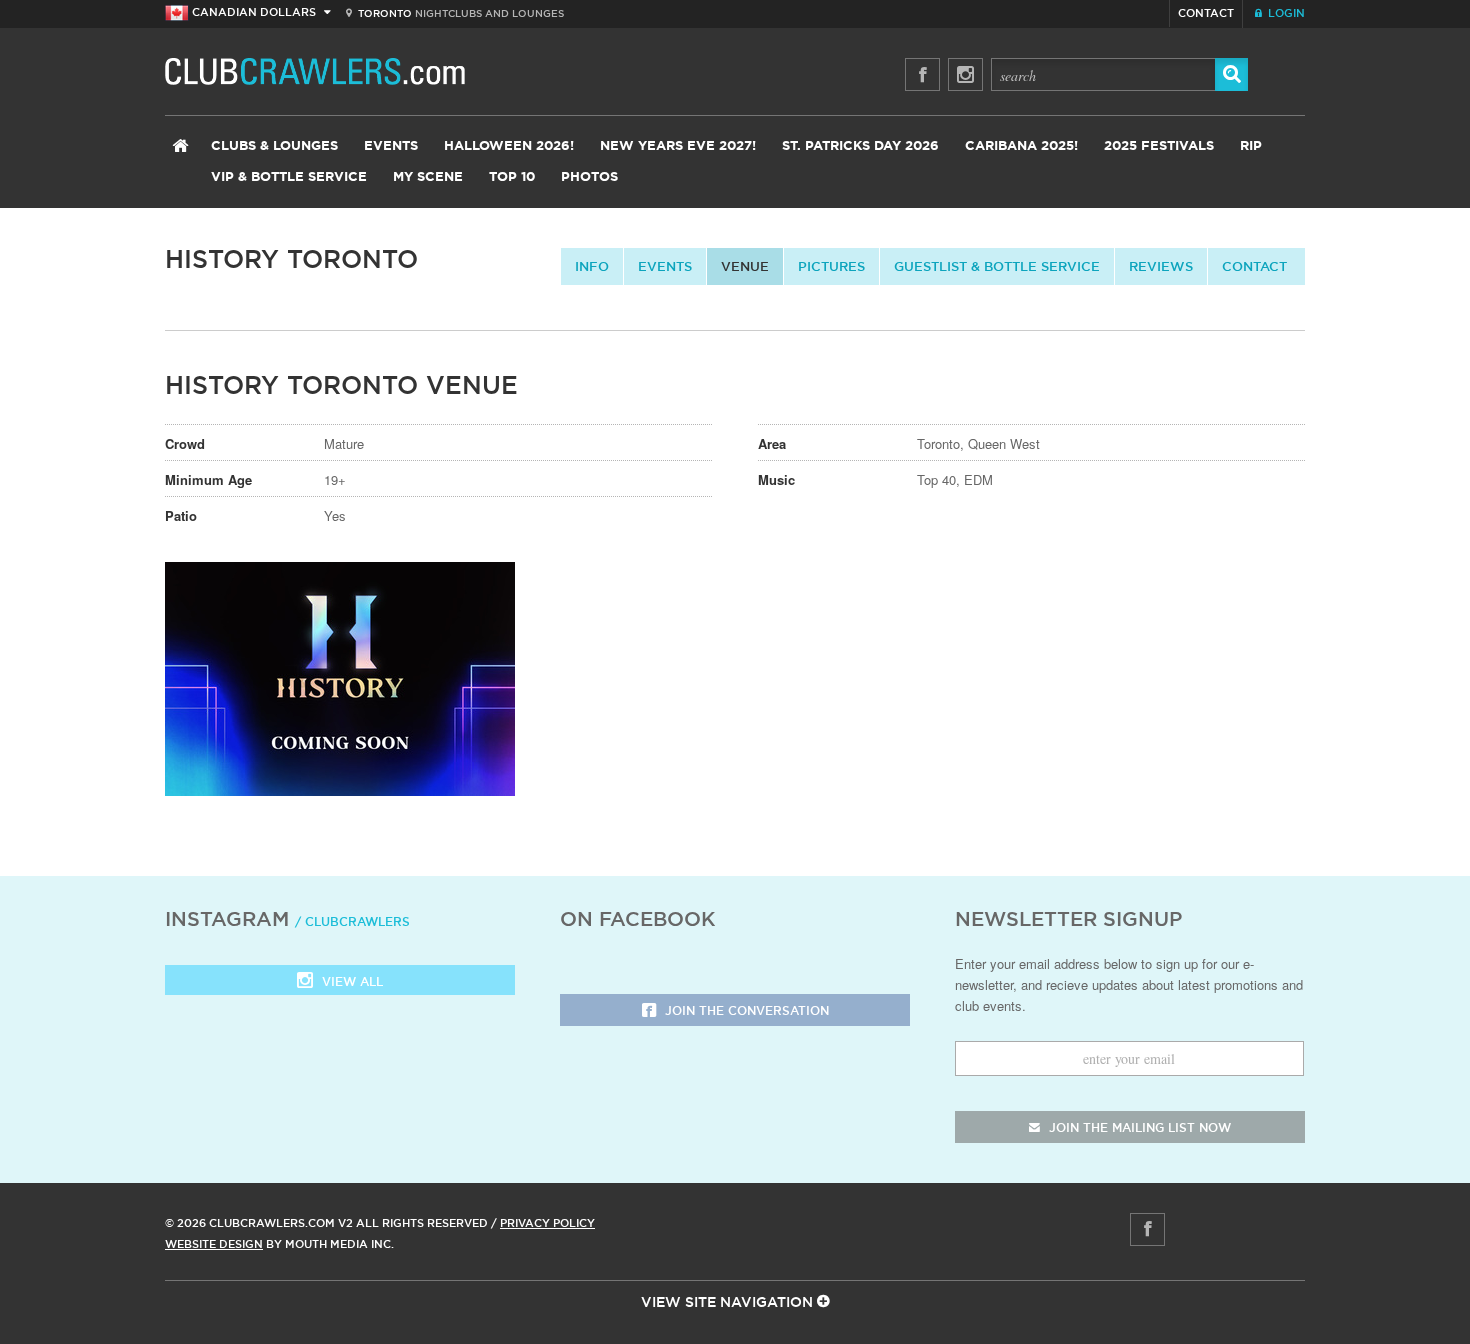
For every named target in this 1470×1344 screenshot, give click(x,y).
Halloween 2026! (509, 146)
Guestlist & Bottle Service (997, 266)
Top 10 (512, 177)
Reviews (1161, 266)
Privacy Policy (547, 1223)
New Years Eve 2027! (678, 146)
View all (350, 981)
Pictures (831, 266)
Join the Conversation (745, 1010)
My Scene (428, 177)
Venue (745, 266)
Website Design (214, 1244)
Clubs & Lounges (274, 146)
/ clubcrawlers (352, 921)
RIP (1251, 146)
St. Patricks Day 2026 (860, 146)
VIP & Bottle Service (289, 177)
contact (1254, 266)
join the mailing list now (1138, 1127)
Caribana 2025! (1021, 146)
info (592, 266)
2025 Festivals (1159, 146)
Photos (589, 177)
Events (391, 146)
